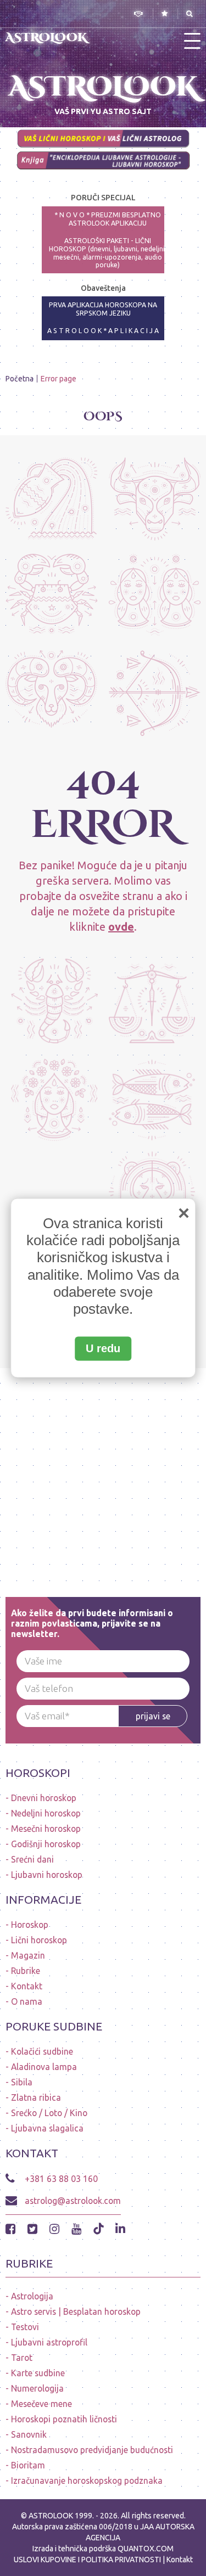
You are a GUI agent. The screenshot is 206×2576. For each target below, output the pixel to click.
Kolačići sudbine (42, 2051)
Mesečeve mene (41, 2404)
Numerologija (37, 2388)
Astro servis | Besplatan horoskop (76, 2311)
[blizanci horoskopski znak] (155, 596)
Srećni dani (32, 1859)
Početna (20, 379)
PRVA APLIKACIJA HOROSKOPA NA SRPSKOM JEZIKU (103, 309)
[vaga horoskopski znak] (152, 999)
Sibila (22, 2082)
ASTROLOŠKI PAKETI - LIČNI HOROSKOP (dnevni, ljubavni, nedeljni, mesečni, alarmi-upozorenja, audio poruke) (108, 253)
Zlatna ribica (36, 2097)
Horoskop (30, 1925)
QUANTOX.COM (146, 2549)
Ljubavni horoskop (47, 1875)
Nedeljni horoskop (46, 1813)
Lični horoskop (39, 1940)
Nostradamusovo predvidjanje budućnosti (92, 2450)
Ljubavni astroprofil (49, 2342)
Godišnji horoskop (46, 1844)
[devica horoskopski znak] (54, 1097)
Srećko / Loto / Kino (49, 2113)
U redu (103, 1349)
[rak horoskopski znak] (51, 596)
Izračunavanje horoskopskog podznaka (87, 2481)
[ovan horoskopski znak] (51, 692)
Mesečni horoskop (46, 1829)
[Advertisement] (103, 1471)
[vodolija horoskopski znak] (51, 499)
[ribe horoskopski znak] (152, 1097)
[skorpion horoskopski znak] (54, 999)
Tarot (22, 2358)
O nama (27, 2001)
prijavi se (153, 1716)
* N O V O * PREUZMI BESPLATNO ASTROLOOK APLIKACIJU (108, 219)
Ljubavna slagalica (47, 2128)
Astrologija (32, 2296)
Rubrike (26, 1971)
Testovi (25, 2327)
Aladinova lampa (44, 2067)
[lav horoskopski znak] (152, 1194)
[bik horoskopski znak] (155, 499)
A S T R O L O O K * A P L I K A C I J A (103, 331)
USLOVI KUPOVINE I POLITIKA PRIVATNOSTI (88, 2560)
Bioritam (28, 2465)
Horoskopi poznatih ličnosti (64, 2419)
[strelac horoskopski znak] (155, 692)
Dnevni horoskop (44, 1798)
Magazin (28, 1955)
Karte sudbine (38, 2373)
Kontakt (27, 1986)
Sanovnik (29, 2434)
